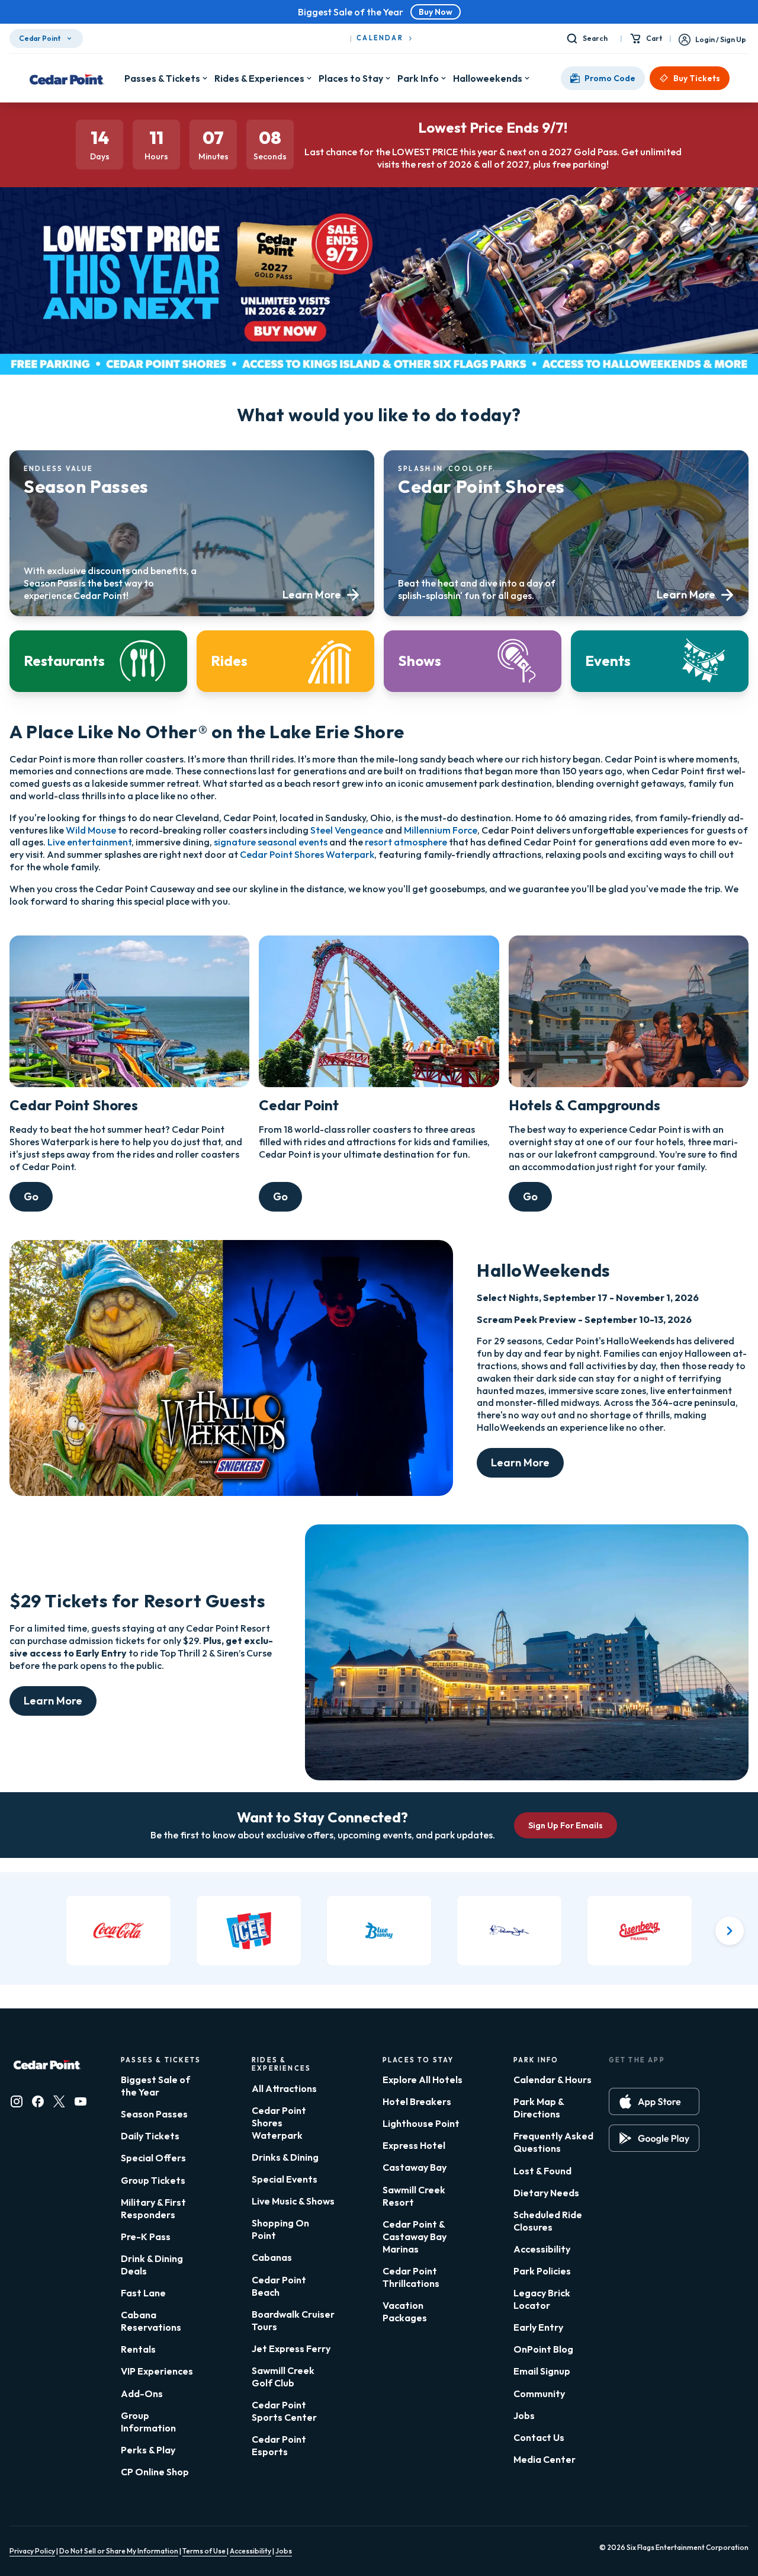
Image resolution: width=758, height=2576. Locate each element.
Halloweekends (488, 78)
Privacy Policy (32, 2551)
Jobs (524, 2415)
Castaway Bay (415, 2167)
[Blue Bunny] (379, 1931)
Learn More (520, 1462)
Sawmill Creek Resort (414, 2196)
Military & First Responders (153, 2208)
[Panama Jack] (509, 1931)
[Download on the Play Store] (654, 2138)
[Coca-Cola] (118, 1931)
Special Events (285, 2179)
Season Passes (154, 2114)
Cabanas (272, 2257)
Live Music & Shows (293, 2201)
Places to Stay (351, 78)
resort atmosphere (406, 842)
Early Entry (538, 2327)
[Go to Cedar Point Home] (67, 78)
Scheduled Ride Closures (548, 2221)
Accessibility (542, 2249)
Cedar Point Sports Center (284, 2411)
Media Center (545, 2459)
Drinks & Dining (285, 2157)
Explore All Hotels (423, 2080)
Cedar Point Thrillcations (411, 2277)
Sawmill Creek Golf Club (283, 2377)
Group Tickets (153, 2180)
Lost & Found (542, 2171)
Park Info (418, 78)
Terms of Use (205, 2551)
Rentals (138, 2349)
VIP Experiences (157, 2371)
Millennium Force (441, 830)
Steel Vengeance (347, 830)
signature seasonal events (271, 842)
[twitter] (59, 2101)
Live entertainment (89, 842)
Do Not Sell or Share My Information (119, 2551)
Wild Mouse (91, 830)
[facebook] (38, 2101)
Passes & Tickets (162, 78)
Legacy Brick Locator (542, 2299)
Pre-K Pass (146, 2237)
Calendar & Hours (553, 2080)
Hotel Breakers (417, 2101)
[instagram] (17, 2101)
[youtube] (81, 2101)
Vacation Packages (405, 2311)
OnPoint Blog (543, 2349)
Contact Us (539, 2437)
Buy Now (436, 12)
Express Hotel (414, 2145)
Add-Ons (142, 2394)
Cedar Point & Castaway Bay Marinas (415, 2237)
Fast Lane (143, 2293)
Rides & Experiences (259, 78)
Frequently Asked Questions (553, 2142)
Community (539, 2394)
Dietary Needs (546, 2193)
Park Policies (542, 2271)
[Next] (730, 1931)
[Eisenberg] (640, 1931)
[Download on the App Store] (654, 2101)
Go (31, 1196)
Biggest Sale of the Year (155, 2086)
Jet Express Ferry (291, 2348)
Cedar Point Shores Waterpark (307, 854)
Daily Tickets (150, 2136)
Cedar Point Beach (279, 2286)
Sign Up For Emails (566, 1825)
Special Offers (153, 2158)
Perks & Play (148, 2450)
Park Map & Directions (539, 2108)
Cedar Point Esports (279, 2445)
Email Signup (542, 2371)
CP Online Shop (155, 2472)
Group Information (148, 2422)
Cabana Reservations (151, 2321)
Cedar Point (40, 38)
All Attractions (284, 2088)
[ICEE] (249, 1931)
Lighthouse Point (421, 2123)
